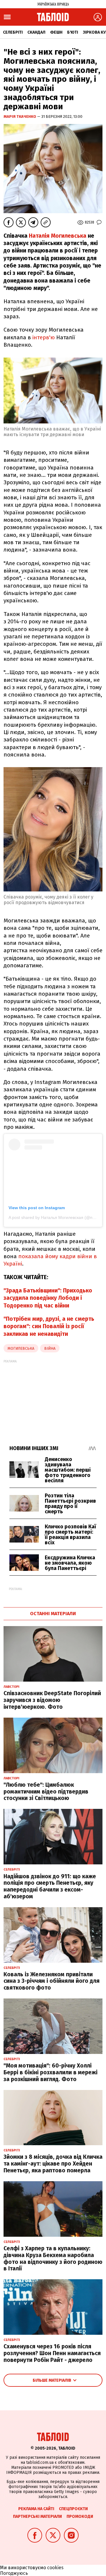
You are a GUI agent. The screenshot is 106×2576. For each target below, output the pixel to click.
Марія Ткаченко (20, 116)
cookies (55, 2568)
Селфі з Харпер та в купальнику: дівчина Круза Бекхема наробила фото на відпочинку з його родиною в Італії (53, 2258)
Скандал (36, 32)
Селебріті (13, 32)
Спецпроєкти (73, 2509)
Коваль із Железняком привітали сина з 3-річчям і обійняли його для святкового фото (52, 1981)
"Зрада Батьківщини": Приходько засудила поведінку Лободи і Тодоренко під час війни (48, 1298)
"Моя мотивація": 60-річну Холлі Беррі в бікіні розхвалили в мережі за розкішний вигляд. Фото (50, 2072)
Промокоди (80, 2517)
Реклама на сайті (36, 2509)
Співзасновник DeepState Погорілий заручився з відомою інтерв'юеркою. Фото (52, 1700)
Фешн (56, 32)
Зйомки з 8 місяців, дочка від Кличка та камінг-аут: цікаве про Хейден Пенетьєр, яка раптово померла (53, 2164)
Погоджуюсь (14, 2573)
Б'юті (73, 32)
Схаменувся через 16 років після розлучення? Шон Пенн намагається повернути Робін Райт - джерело (52, 2353)
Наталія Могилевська (58, 236)
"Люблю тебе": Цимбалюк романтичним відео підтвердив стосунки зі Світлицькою (46, 1792)
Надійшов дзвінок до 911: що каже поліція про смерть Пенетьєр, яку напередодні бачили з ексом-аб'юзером (50, 1886)
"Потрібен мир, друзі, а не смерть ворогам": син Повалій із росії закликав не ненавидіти (49, 1326)
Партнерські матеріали (37, 2517)
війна (50, 1348)
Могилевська (21, 1348)
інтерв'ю (44, 337)
